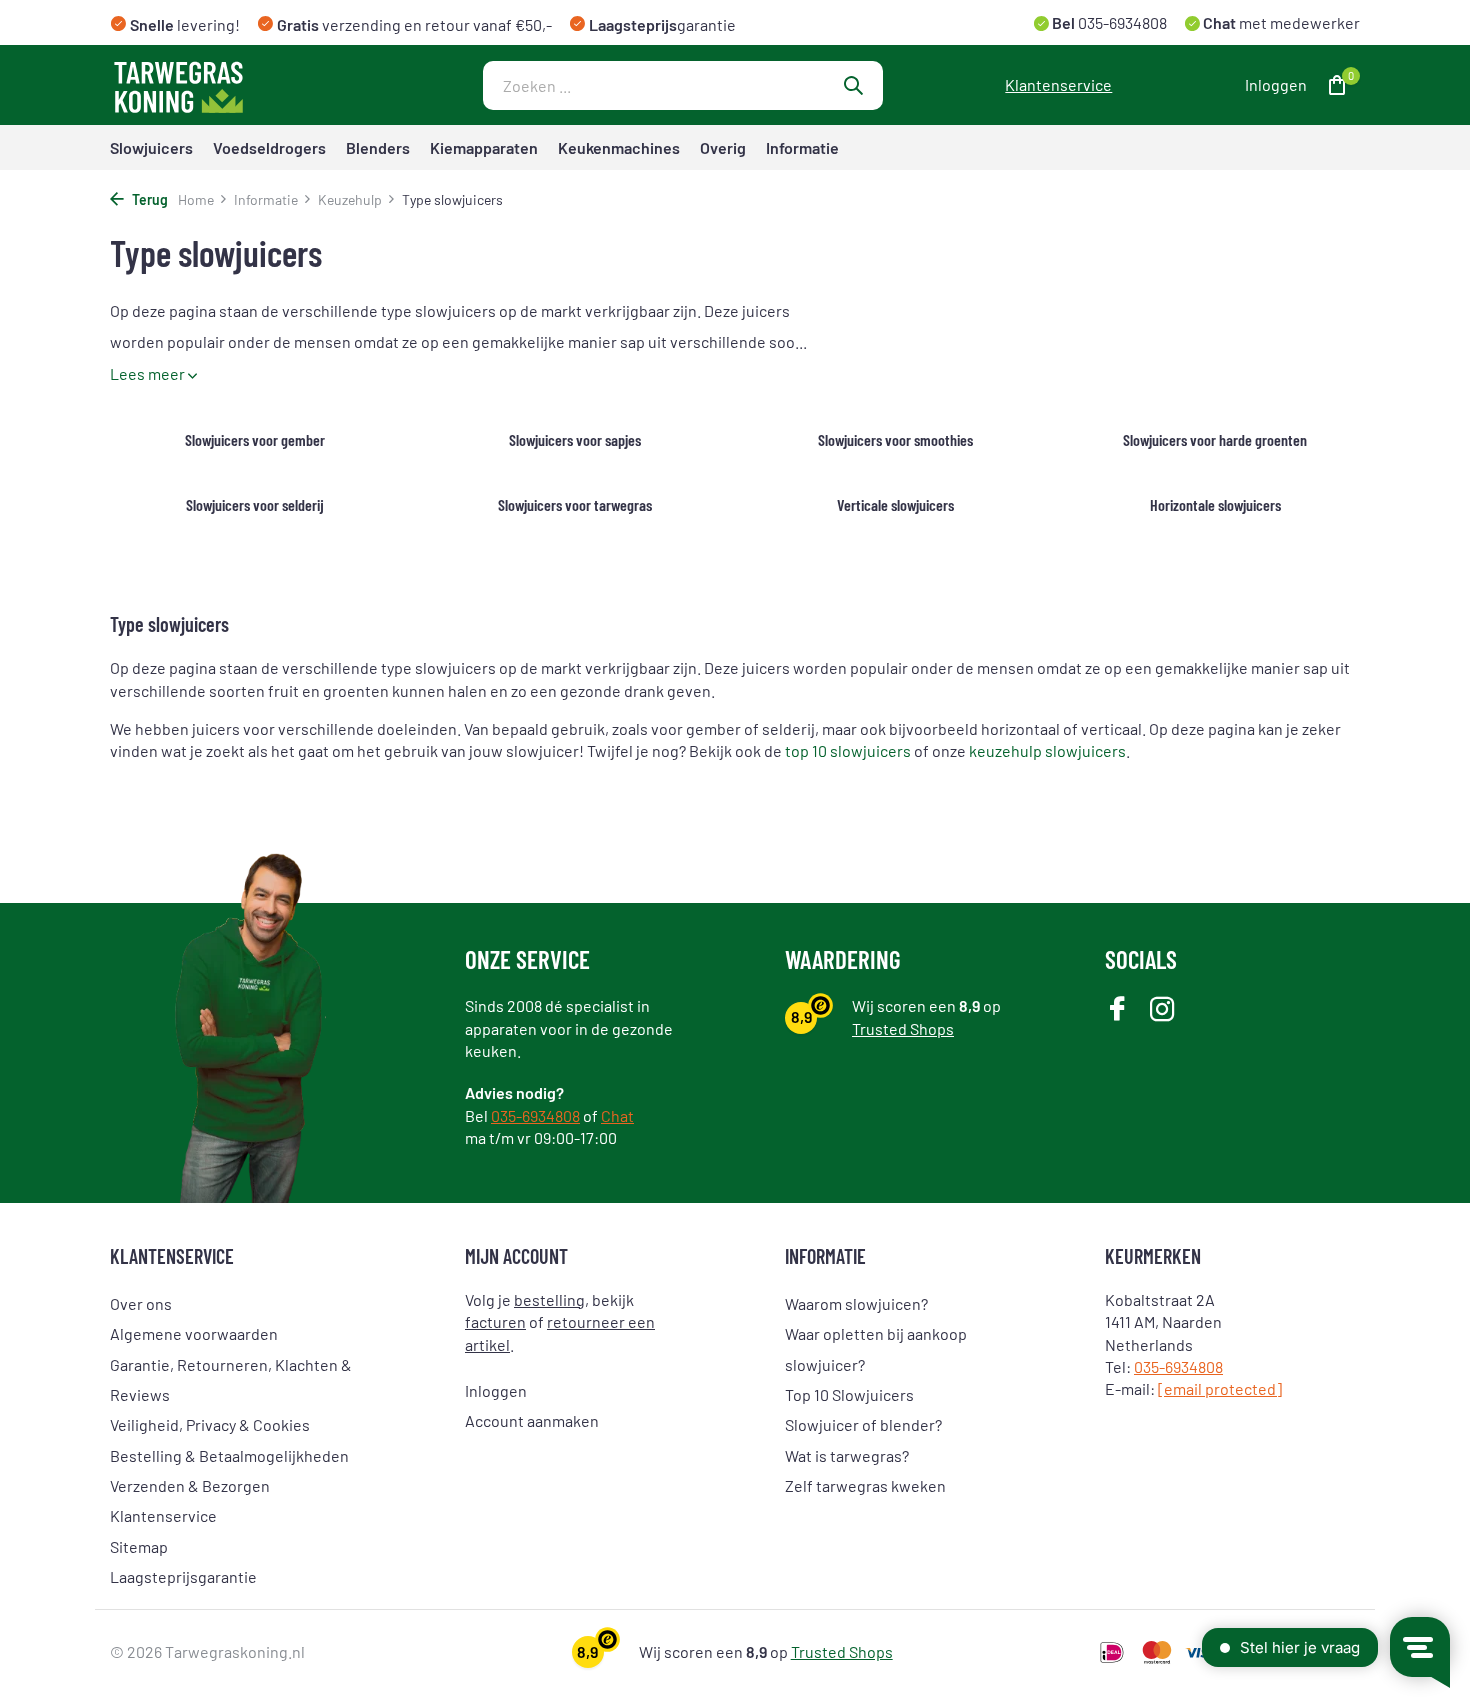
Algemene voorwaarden (194, 1333)
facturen (495, 1321)
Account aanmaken (532, 1420)
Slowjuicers (151, 147)
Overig (723, 147)
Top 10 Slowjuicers (849, 1394)
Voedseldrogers (269, 147)
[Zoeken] (853, 85)
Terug (148, 199)
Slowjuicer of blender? (863, 1424)
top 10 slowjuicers (848, 750)
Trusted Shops (903, 1028)
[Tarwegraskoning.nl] (235, 85)
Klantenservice (1058, 84)
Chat (617, 1115)
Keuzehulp (350, 199)
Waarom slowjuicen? (856, 1303)
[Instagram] (1162, 1010)
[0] (1332, 85)
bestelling (549, 1299)
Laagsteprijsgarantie (183, 1576)
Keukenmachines (619, 147)
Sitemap (139, 1546)
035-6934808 (1121, 22)
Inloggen (496, 1390)
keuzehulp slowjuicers (1047, 750)
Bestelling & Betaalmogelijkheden (229, 1455)
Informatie (802, 147)
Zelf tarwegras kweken (865, 1485)
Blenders (378, 147)
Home (196, 199)
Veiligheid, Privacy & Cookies (210, 1424)
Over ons (141, 1303)
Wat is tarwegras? (847, 1455)
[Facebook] (1117, 1010)
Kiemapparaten (484, 147)
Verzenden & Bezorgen (190, 1485)
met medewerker (1280, 22)
